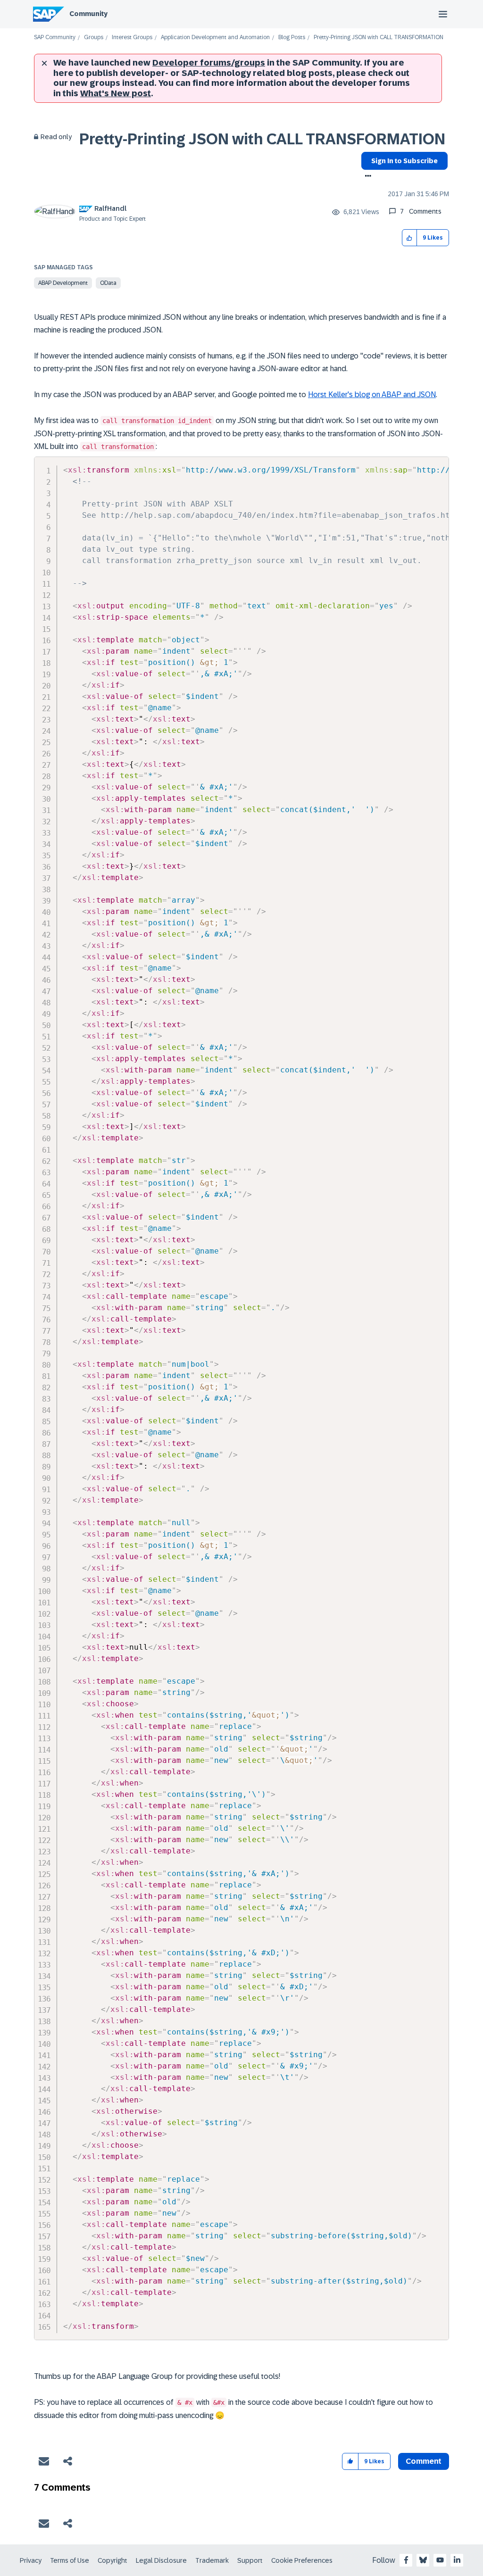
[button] (410, 238)
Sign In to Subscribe (404, 161)
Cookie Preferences (302, 2560)
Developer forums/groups (209, 63)
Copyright (112, 2560)
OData (108, 283)
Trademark (212, 2560)
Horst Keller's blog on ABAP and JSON (372, 395)
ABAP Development (63, 283)
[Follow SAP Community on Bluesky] (423, 2560)
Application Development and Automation (215, 37)
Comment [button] (424, 2461)
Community (88, 14)
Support (250, 2560)
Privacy (31, 2560)
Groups (94, 37)
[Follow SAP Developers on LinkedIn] (457, 2560)
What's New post (116, 93)
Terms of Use (70, 2560)
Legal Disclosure (161, 2560)
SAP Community (55, 37)
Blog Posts (292, 37)
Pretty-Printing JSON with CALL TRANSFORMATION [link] (379, 37)
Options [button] (366, 177)
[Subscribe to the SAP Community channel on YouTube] (440, 2560)
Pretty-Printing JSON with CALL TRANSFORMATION (262, 139)
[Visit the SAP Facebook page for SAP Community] (406, 2560)
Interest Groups (132, 37)
